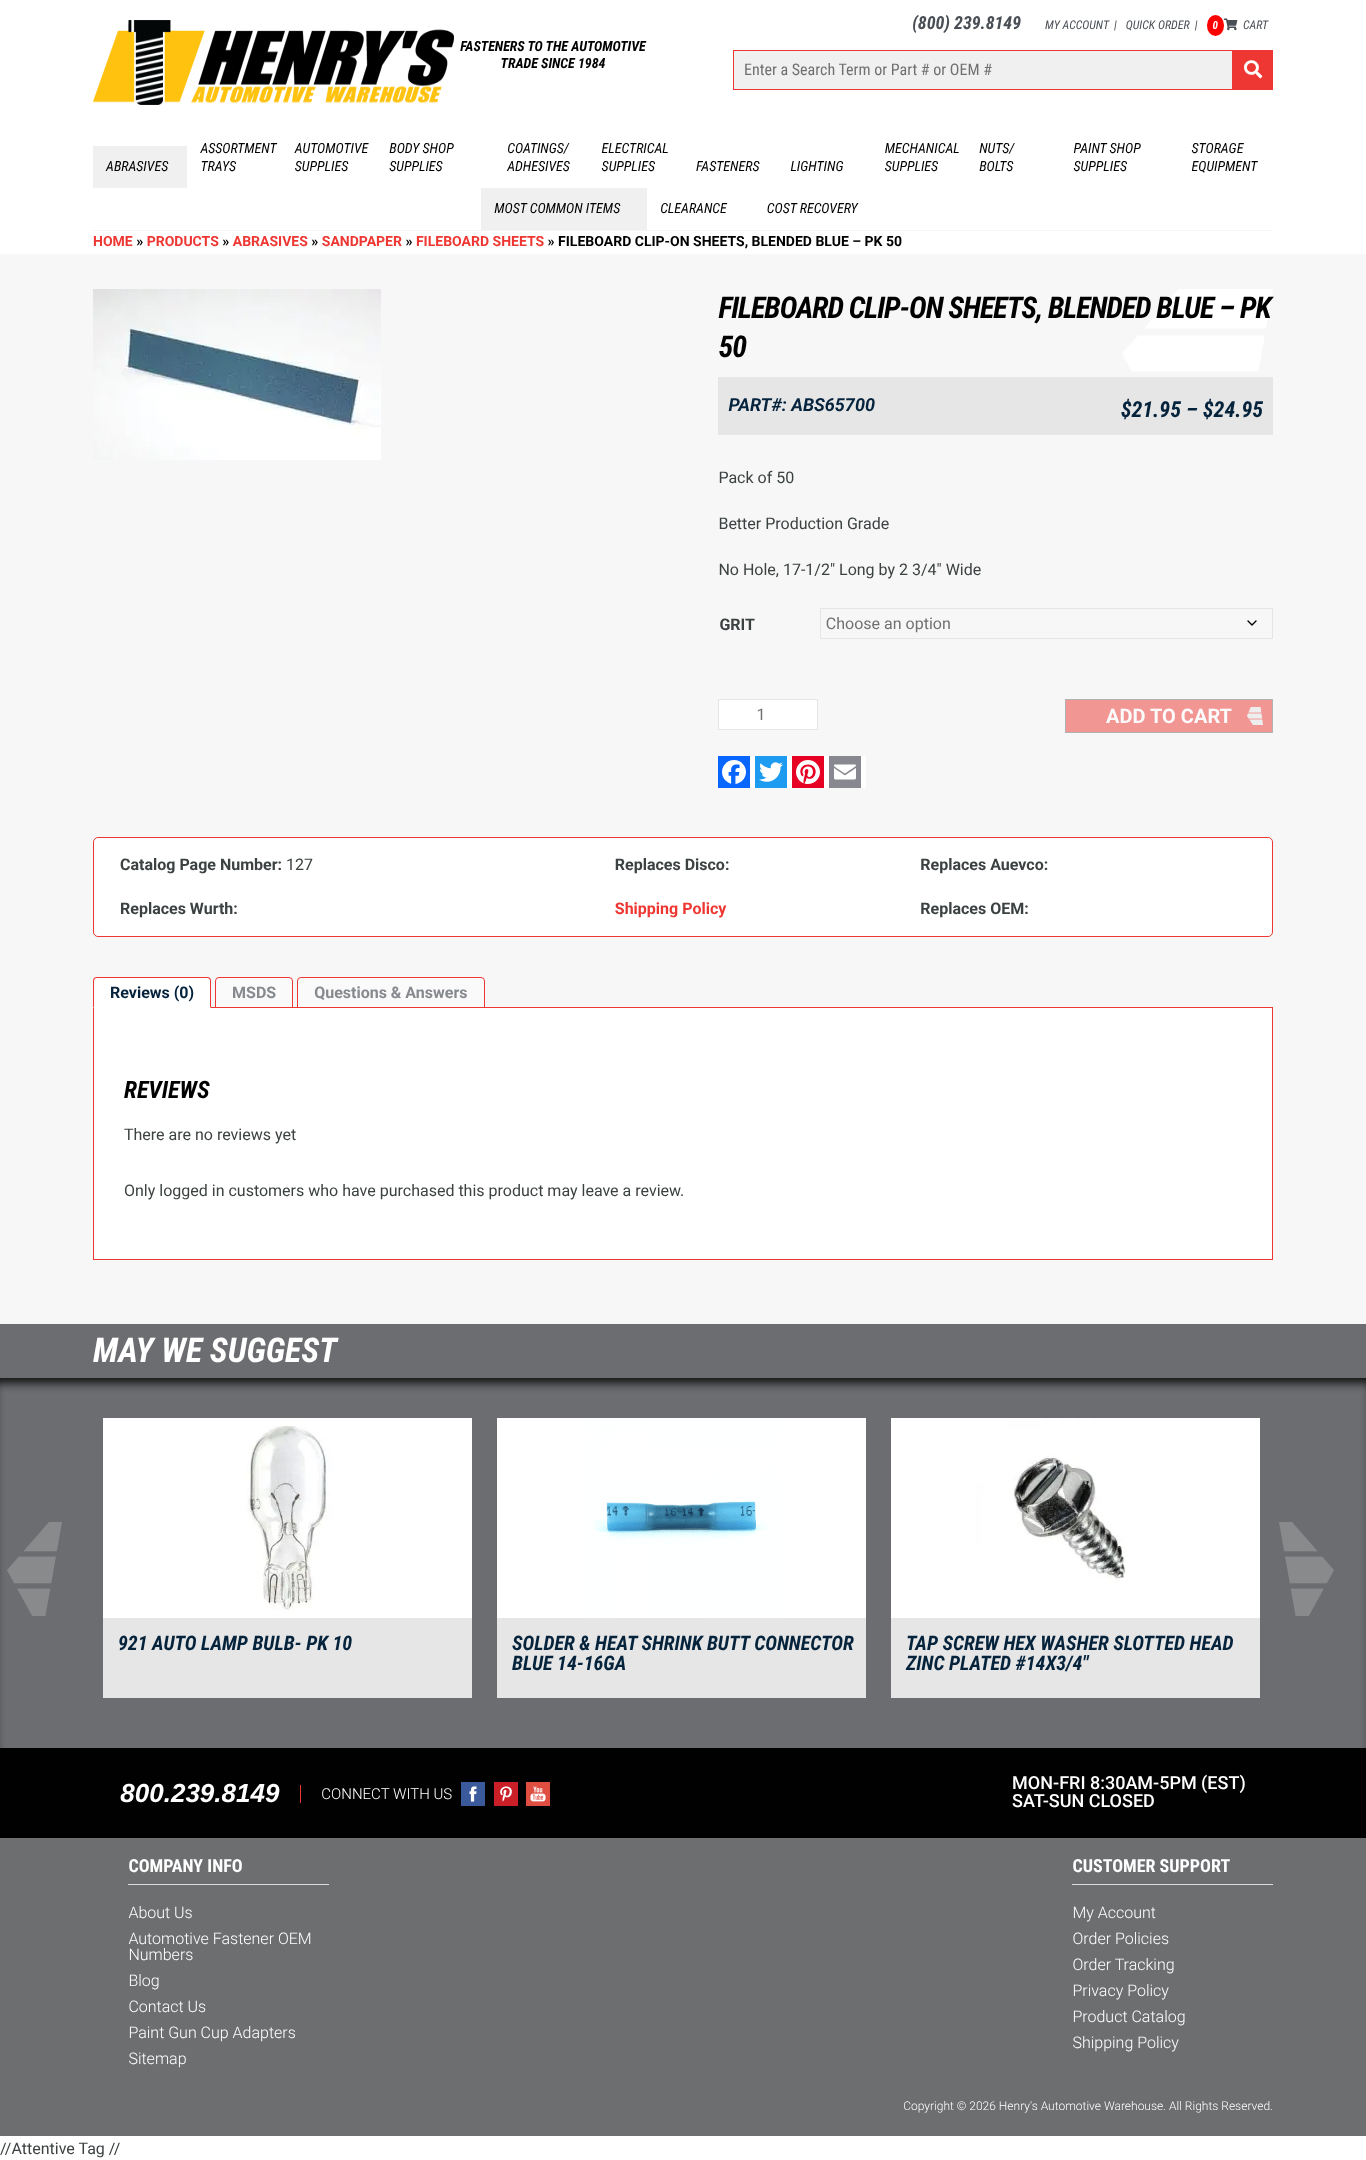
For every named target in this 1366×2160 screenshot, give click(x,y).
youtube (538, 1794)
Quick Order (1158, 25)
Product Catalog (1128, 2016)
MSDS (254, 992)
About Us (160, 1912)
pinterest (506, 1794)
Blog (143, 1980)
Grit (737, 624)
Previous (47, 1569)
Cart (1240, 25)
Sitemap (157, 2058)
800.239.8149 (199, 1793)
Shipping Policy (1125, 2042)
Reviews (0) (152, 992)
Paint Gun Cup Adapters (211, 2032)
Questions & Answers (390, 992)
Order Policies (1120, 1938)
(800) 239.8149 (966, 23)
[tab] (152, 993)
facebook (473, 1794)
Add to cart (1169, 716)
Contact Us (167, 2006)
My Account (1077, 25)
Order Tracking (1123, 1964)
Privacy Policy (1120, 1990)
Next (1319, 1569)
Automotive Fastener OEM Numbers (219, 1946)
